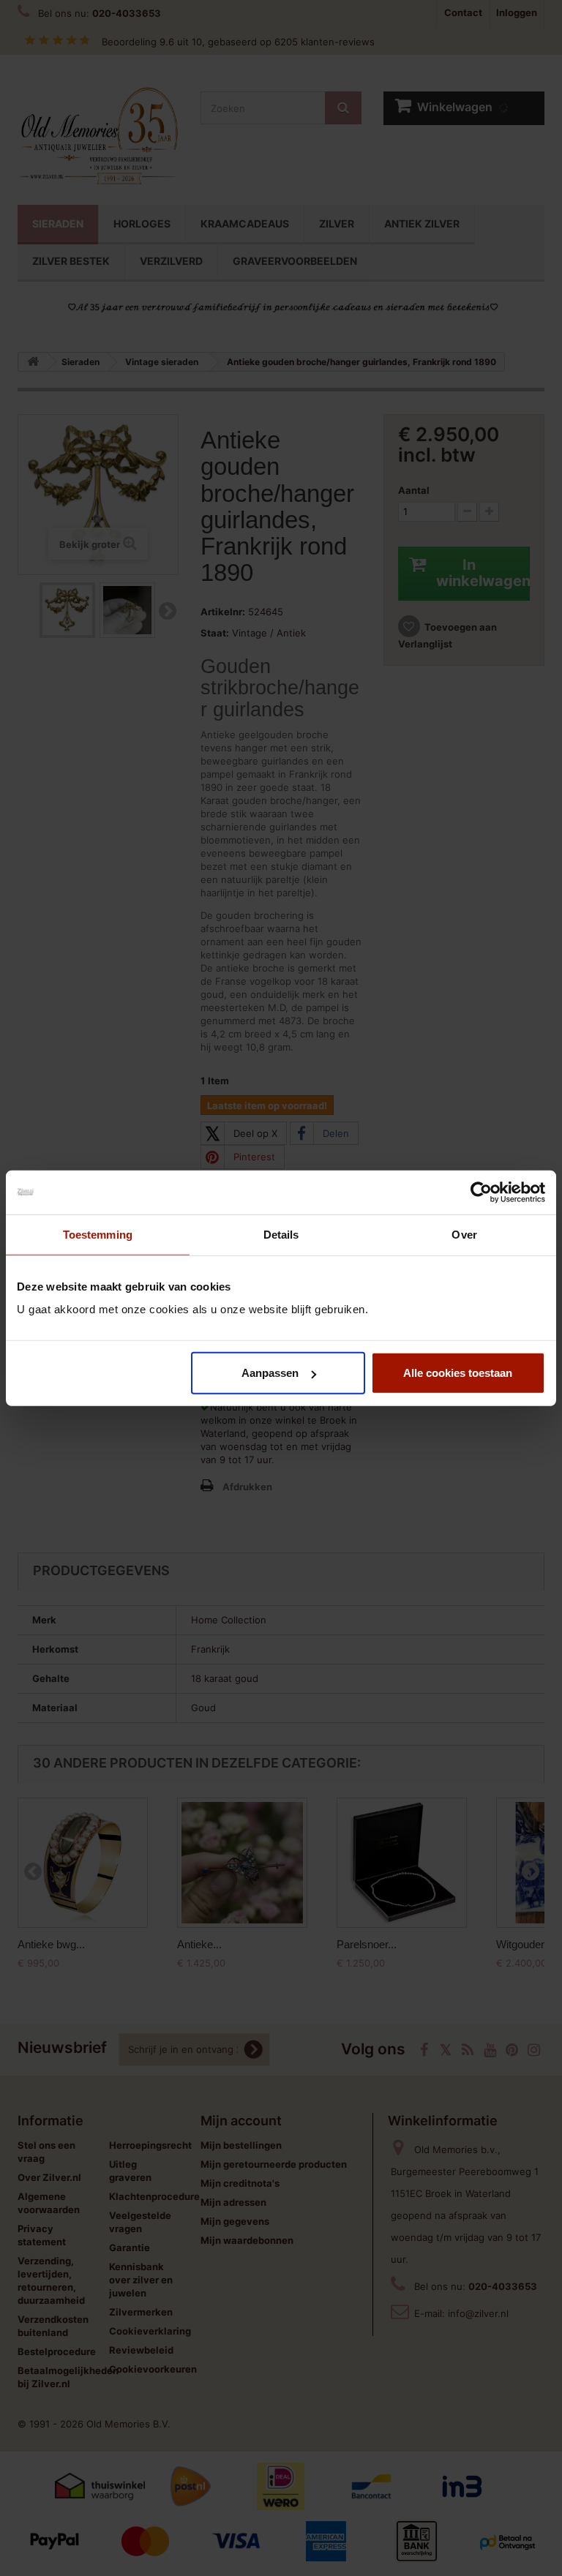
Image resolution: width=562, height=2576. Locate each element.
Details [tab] (281, 1234)
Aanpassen (270, 1373)
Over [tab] (464, 1234)
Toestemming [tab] (98, 1234)
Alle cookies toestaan (458, 1373)
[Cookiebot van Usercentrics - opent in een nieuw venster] (481, 1192)
